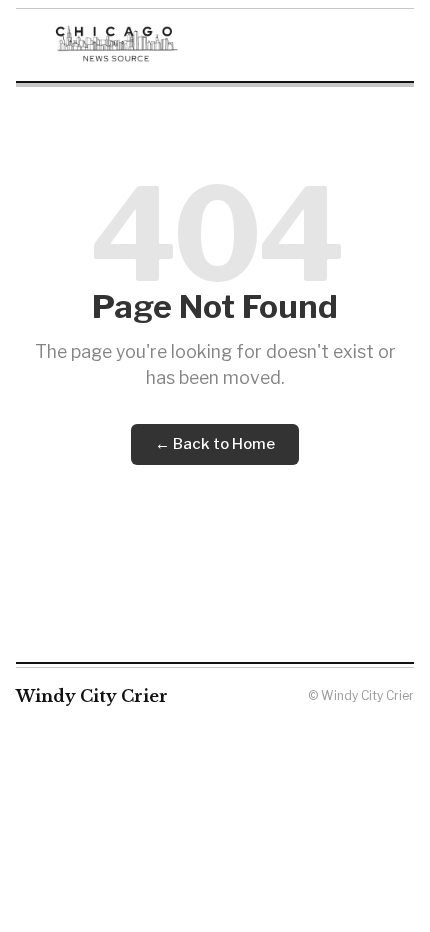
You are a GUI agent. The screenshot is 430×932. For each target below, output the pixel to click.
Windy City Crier (92, 696)
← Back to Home (215, 444)
